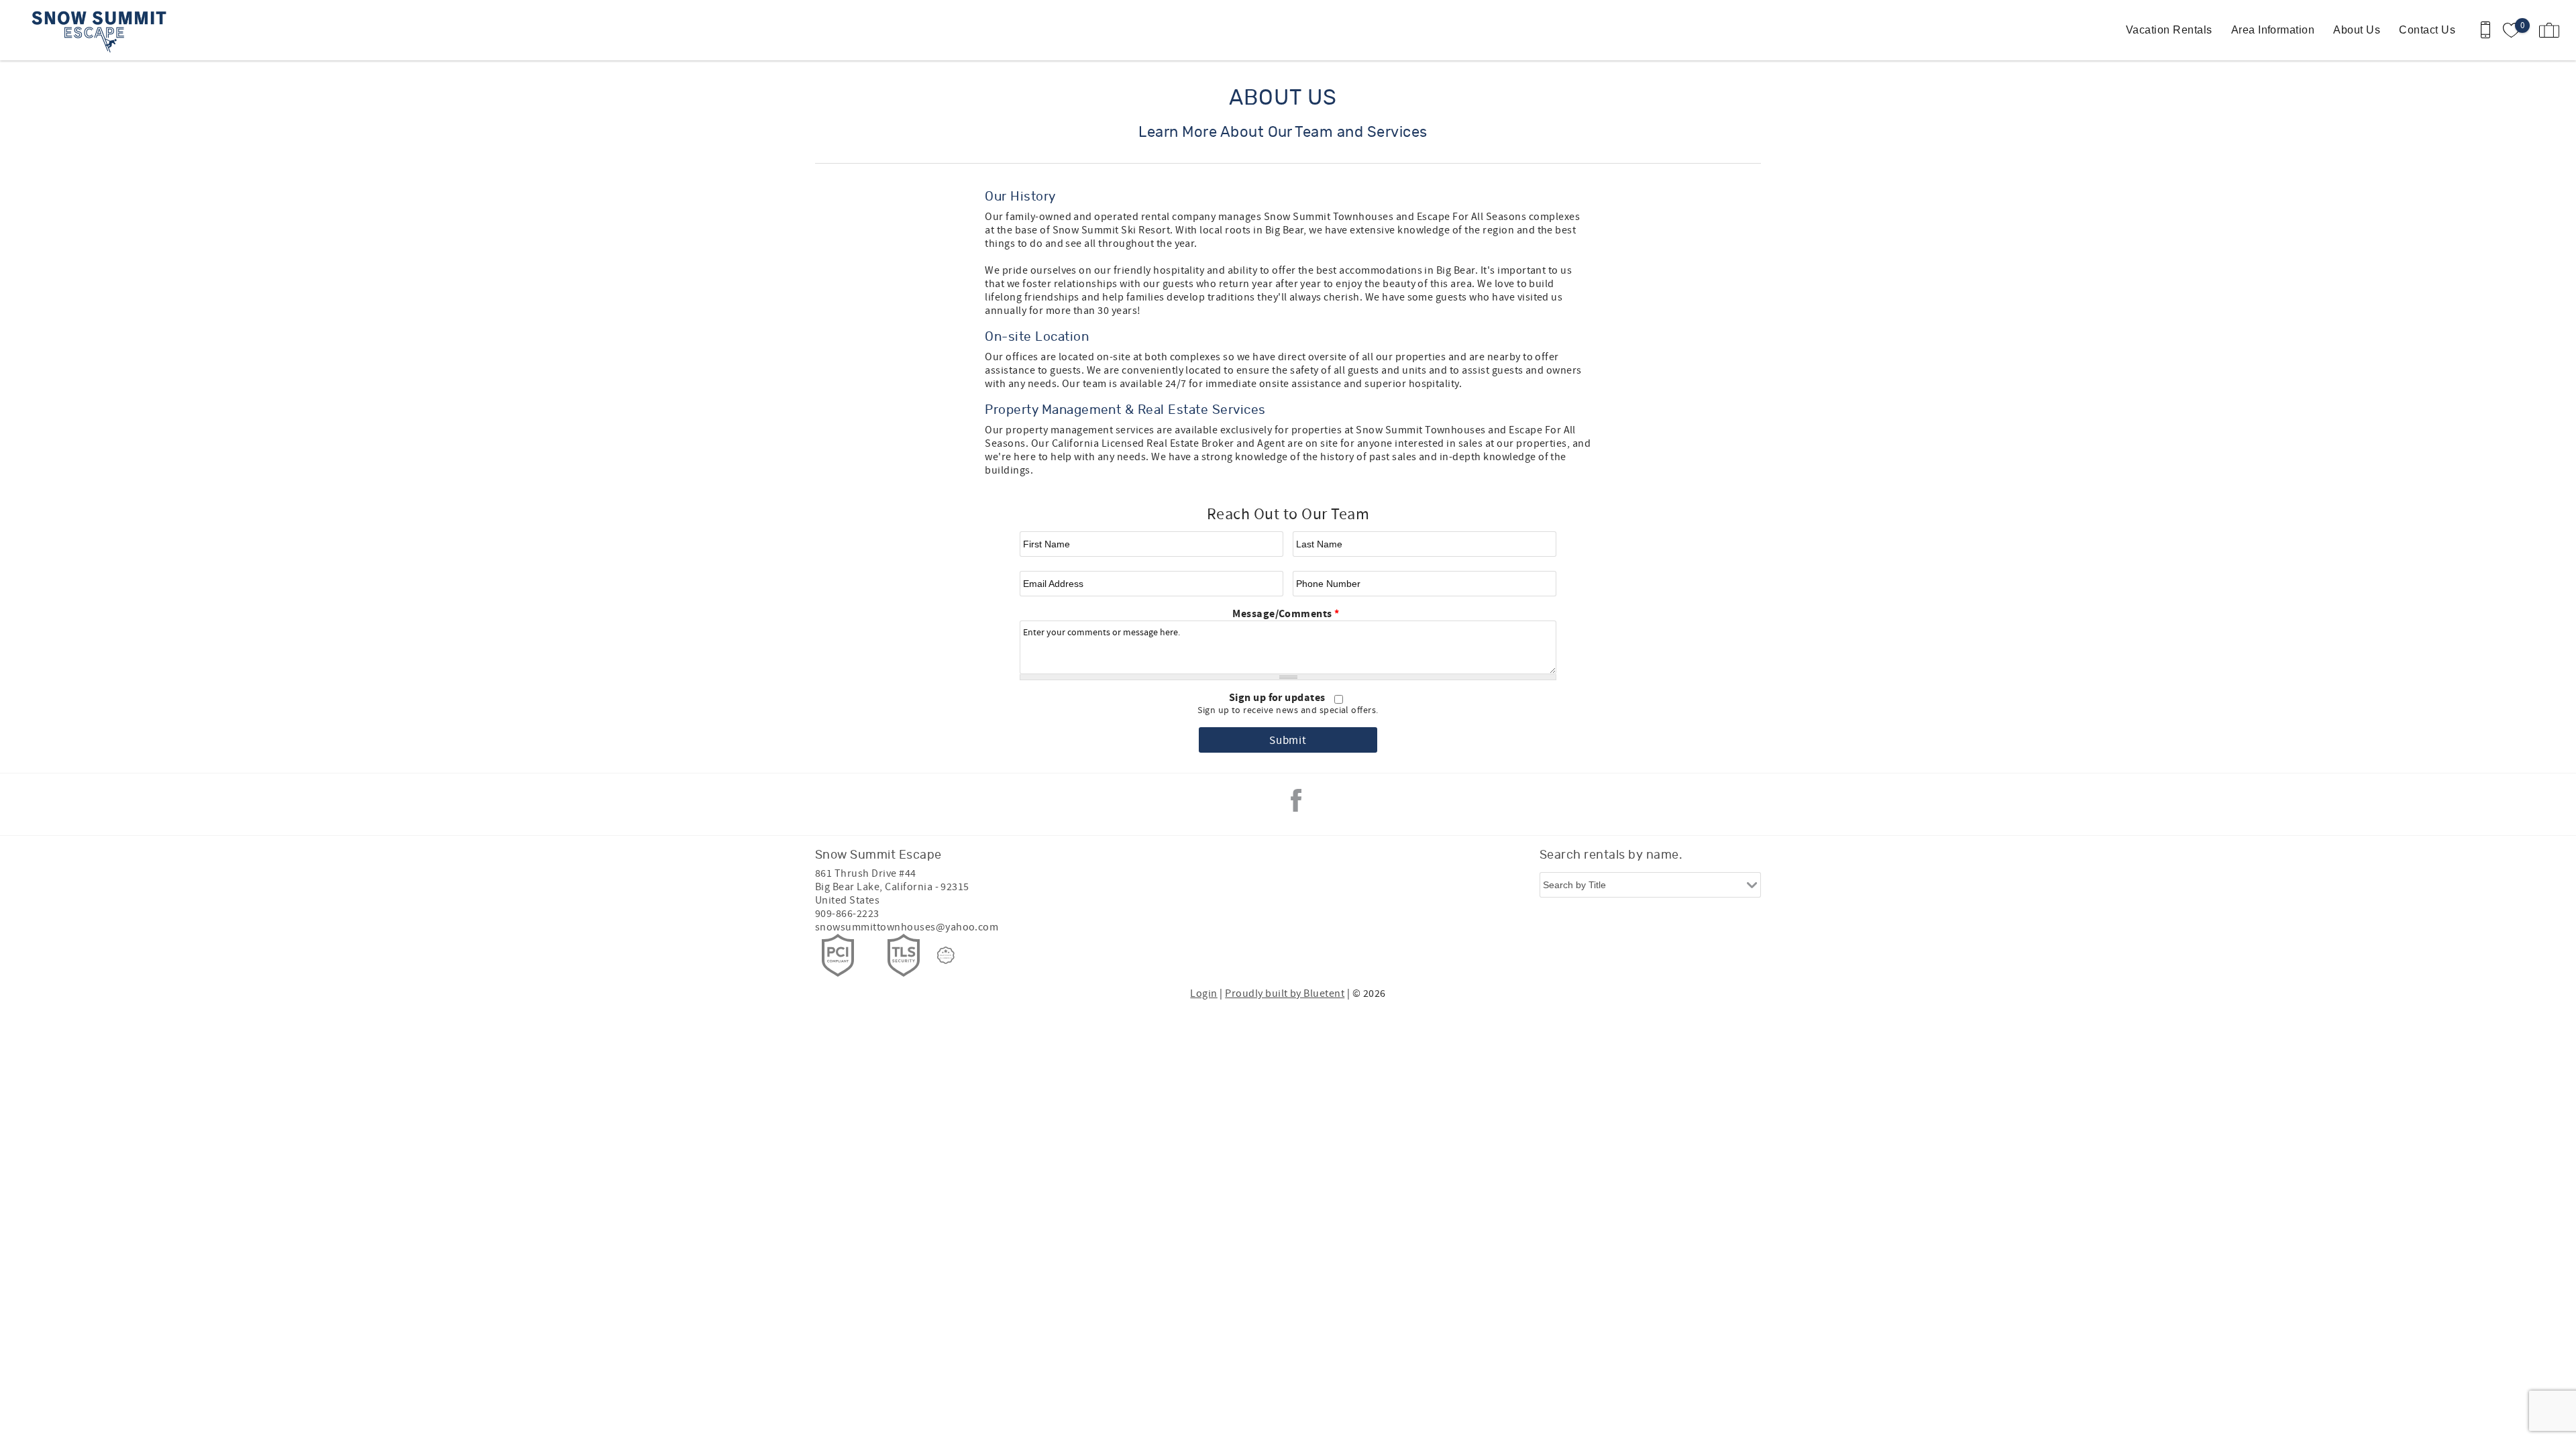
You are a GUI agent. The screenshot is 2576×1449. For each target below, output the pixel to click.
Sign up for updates (1279, 698)
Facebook (1296, 800)
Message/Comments (1286, 614)
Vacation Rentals (2169, 30)
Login (1203, 994)
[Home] (102, 30)
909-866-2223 (847, 914)
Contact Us (2427, 30)
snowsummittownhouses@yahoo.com (907, 927)
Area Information (2273, 30)
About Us (2357, 30)
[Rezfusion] (946, 955)
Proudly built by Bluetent (1285, 994)
